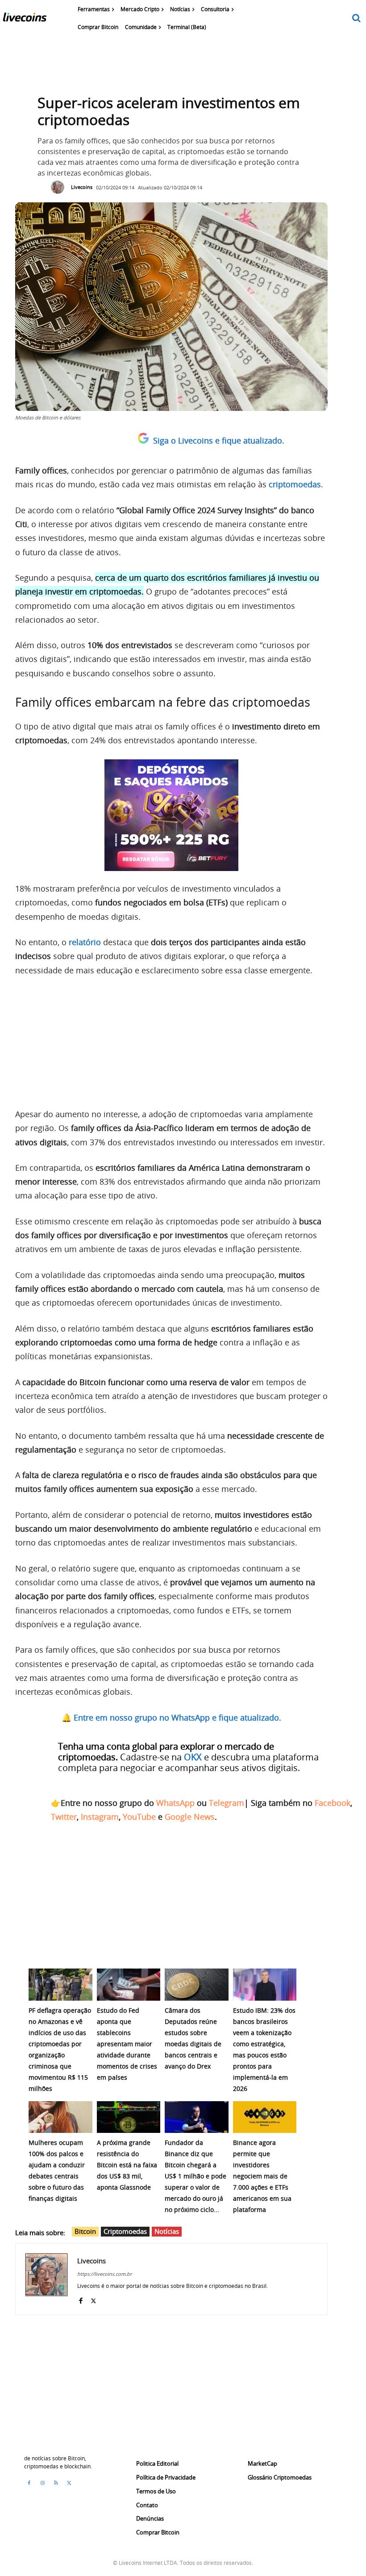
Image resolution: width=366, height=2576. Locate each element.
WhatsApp (175, 1803)
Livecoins (82, 187)
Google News (190, 1817)
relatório (85, 942)
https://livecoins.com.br (104, 2274)
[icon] (357, 19)
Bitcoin (85, 2231)
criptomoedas (295, 484)
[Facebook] (81, 2299)
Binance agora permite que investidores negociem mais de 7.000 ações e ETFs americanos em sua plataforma (262, 2176)
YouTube (139, 1817)
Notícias (167, 2231)
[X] (94, 2299)
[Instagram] (42, 2483)
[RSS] (56, 2483)
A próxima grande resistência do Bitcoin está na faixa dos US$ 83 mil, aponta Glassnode (127, 2165)
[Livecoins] (25, 19)
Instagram (100, 1817)
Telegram (227, 1803)
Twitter (64, 1817)
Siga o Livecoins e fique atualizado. (219, 440)
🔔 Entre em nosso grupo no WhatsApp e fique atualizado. (171, 1717)
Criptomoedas (125, 2231)
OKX (193, 1757)
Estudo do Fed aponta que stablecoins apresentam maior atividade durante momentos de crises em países (127, 2044)
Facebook (333, 1803)
